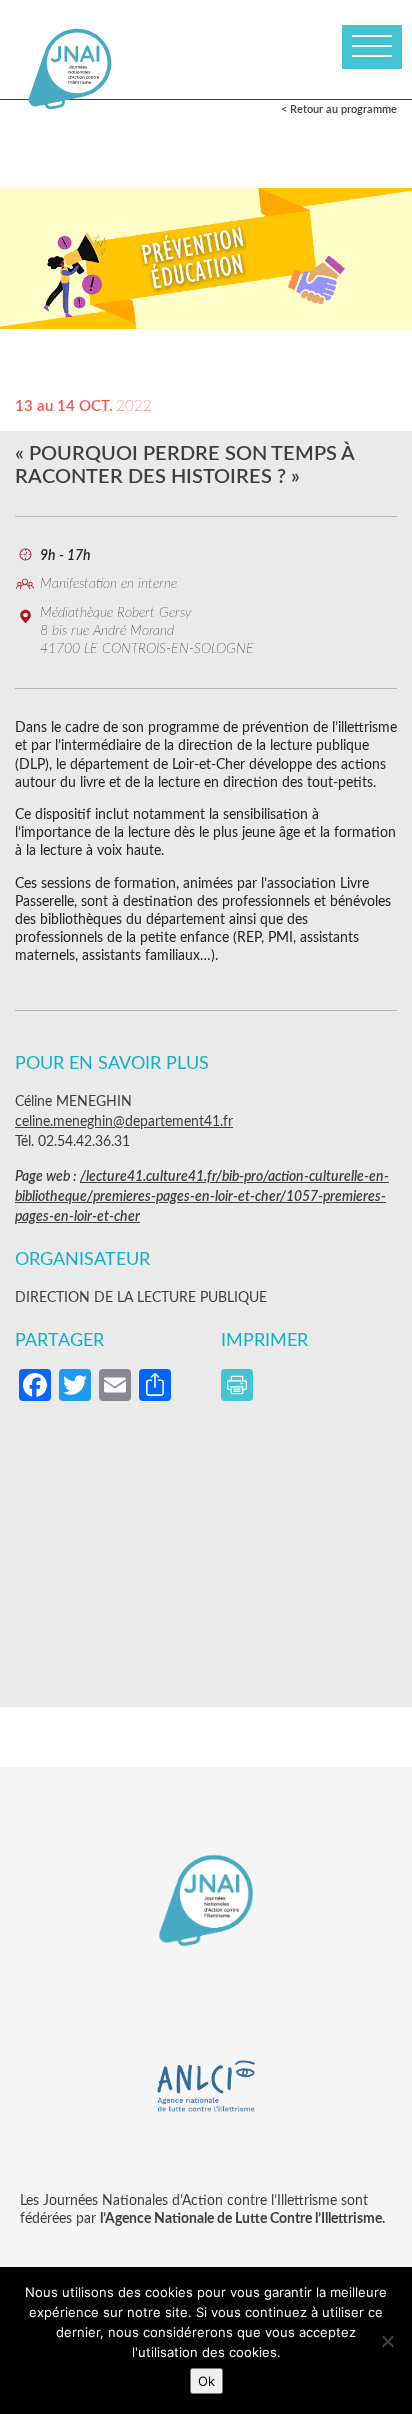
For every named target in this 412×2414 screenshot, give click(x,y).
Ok (206, 2381)
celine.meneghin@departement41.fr (124, 1122)
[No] (387, 2341)
